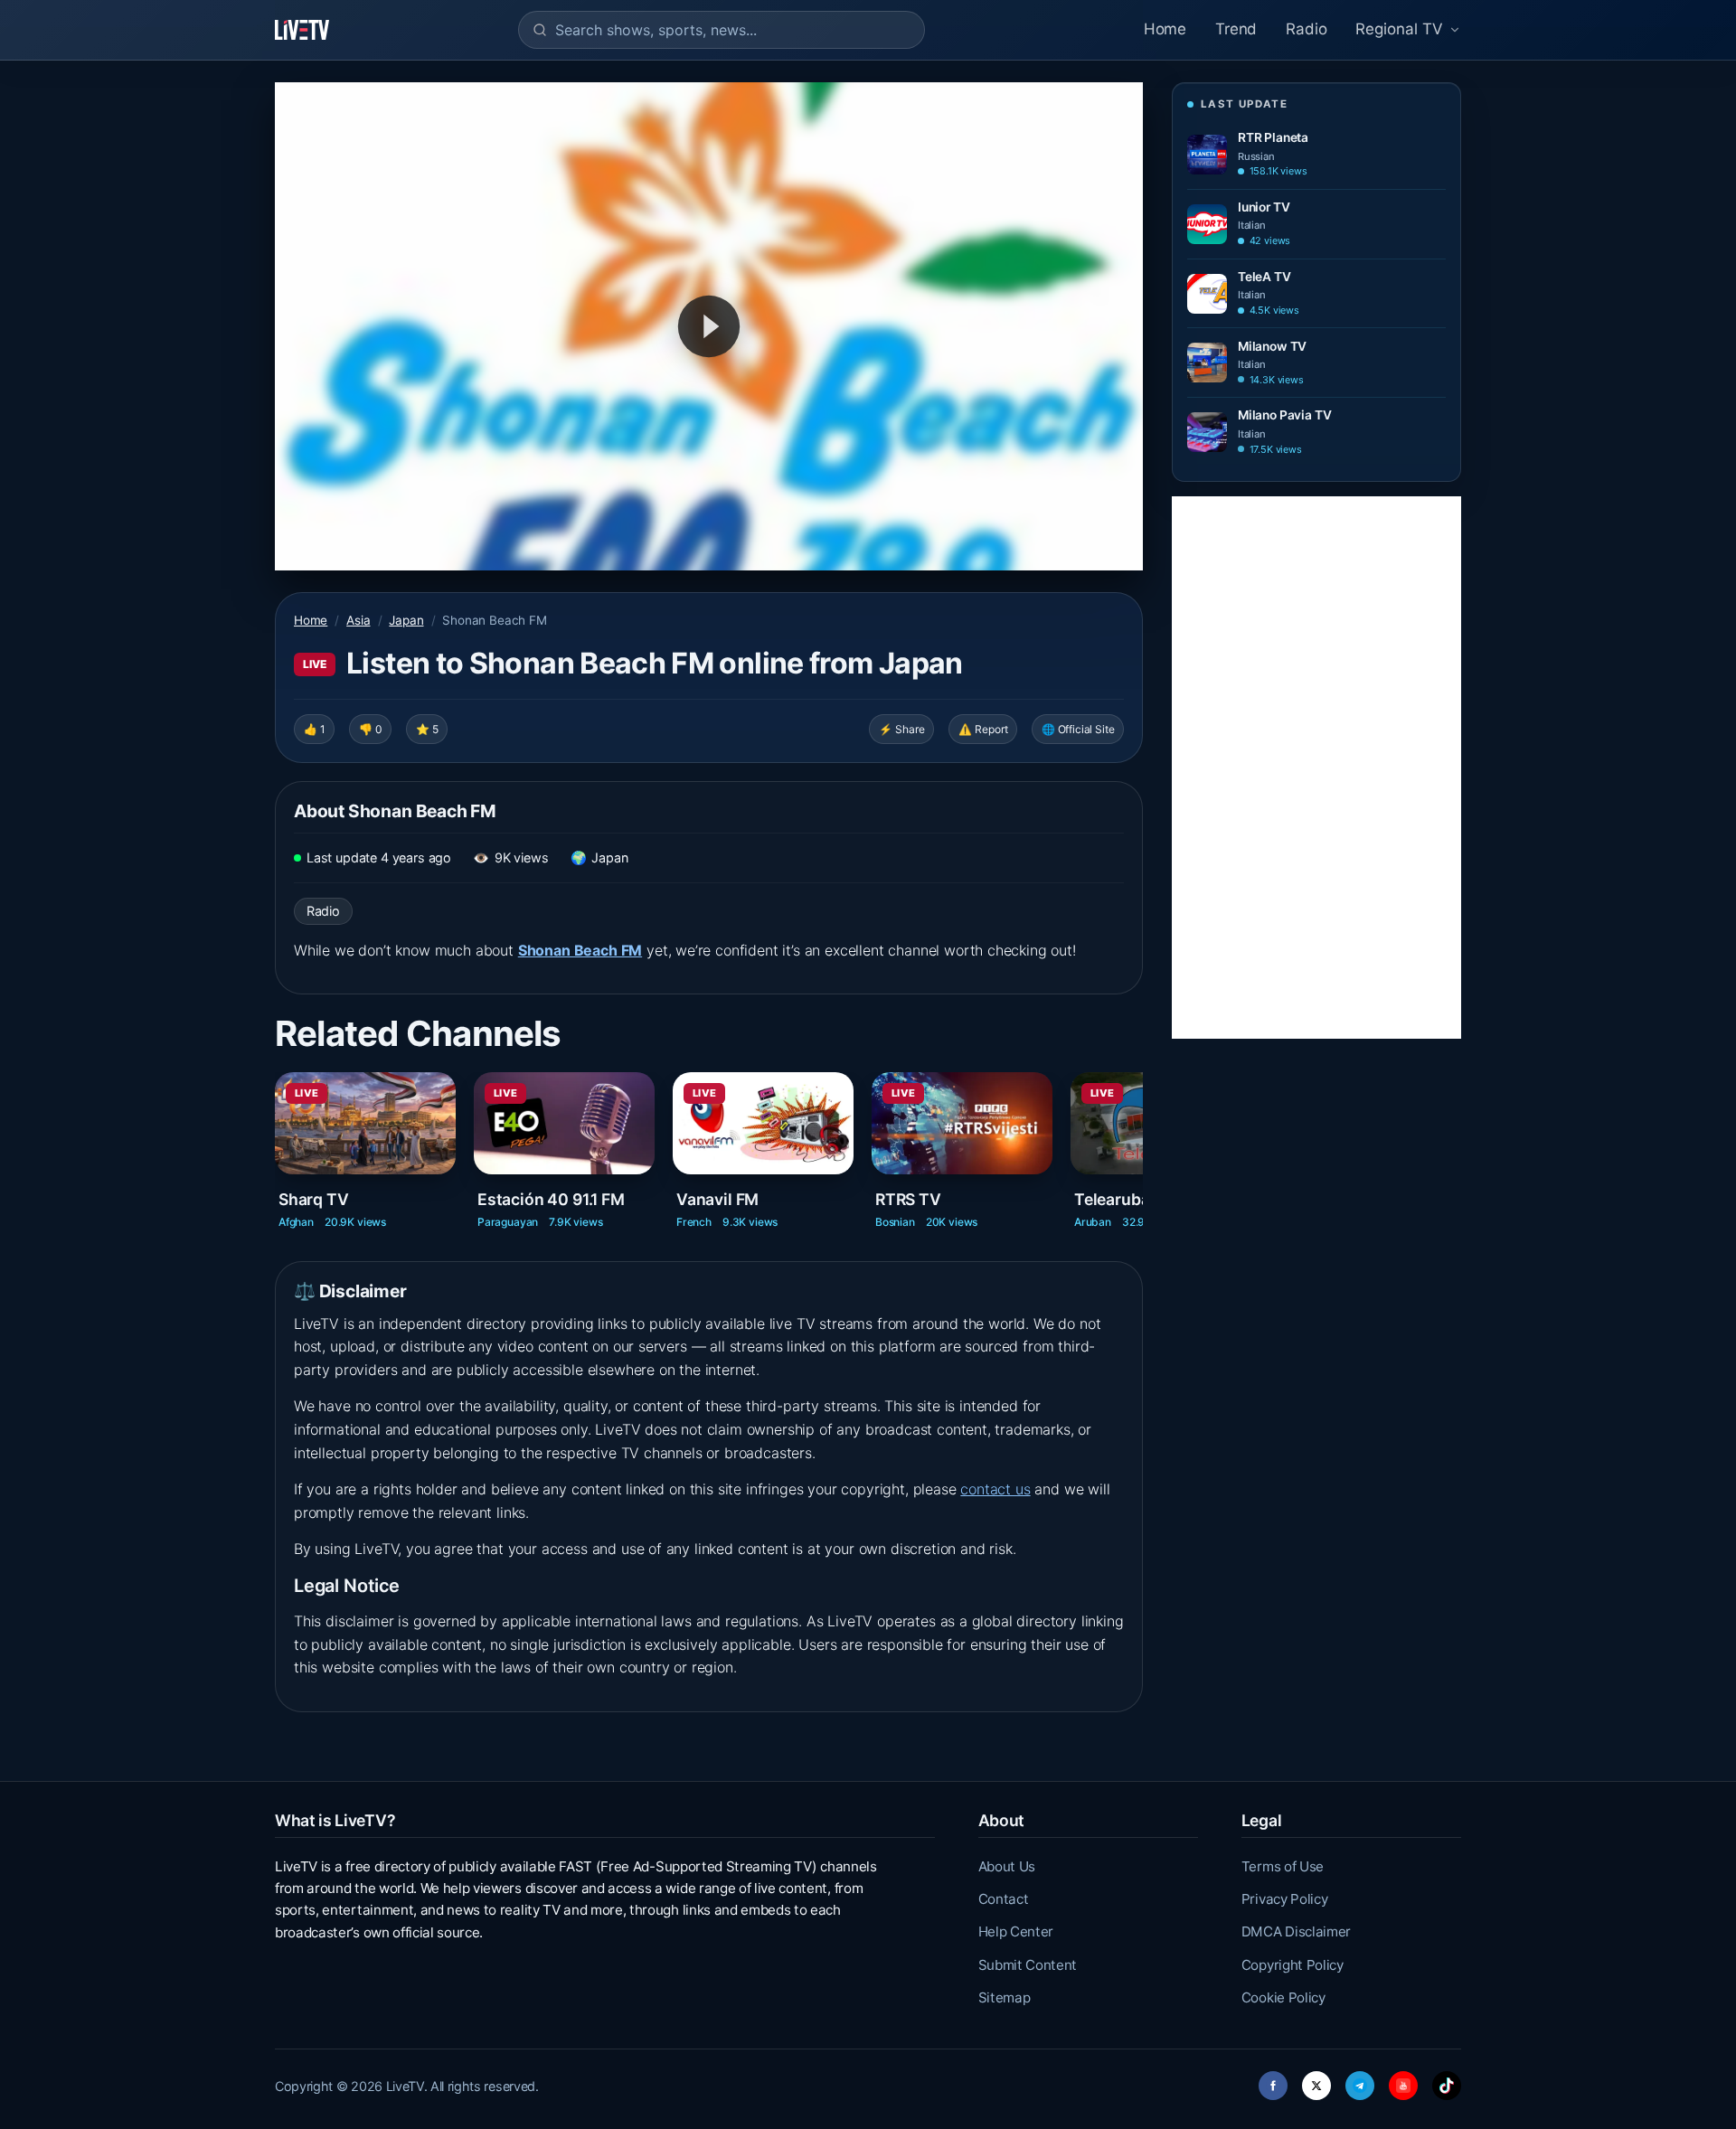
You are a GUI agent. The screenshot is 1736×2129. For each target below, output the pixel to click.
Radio (1306, 29)
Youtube (1403, 2081)
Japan (406, 620)
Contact (1004, 1899)
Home (1165, 29)
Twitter (1316, 2081)
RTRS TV (908, 1199)
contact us (995, 1489)
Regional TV (1399, 29)
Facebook (1273, 2081)
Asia (358, 620)
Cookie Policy (1283, 1997)
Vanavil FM (717, 1199)
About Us (1007, 1866)
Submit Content (1028, 1965)
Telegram (1360, 2081)
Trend (1236, 29)
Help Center (1016, 1931)
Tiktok (1447, 2081)
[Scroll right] (1141, 1136)
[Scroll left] (277, 1136)
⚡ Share (902, 729)
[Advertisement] (1316, 768)
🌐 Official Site (1078, 729)
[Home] (302, 30)
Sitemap (1005, 1997)
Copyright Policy (1293, 1965)
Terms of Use (1283, 1866)
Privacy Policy (1285, 1899)
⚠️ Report (983, 729)
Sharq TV (314, 1199)
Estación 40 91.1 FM (551, 1199)
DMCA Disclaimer (1296, 1931)
